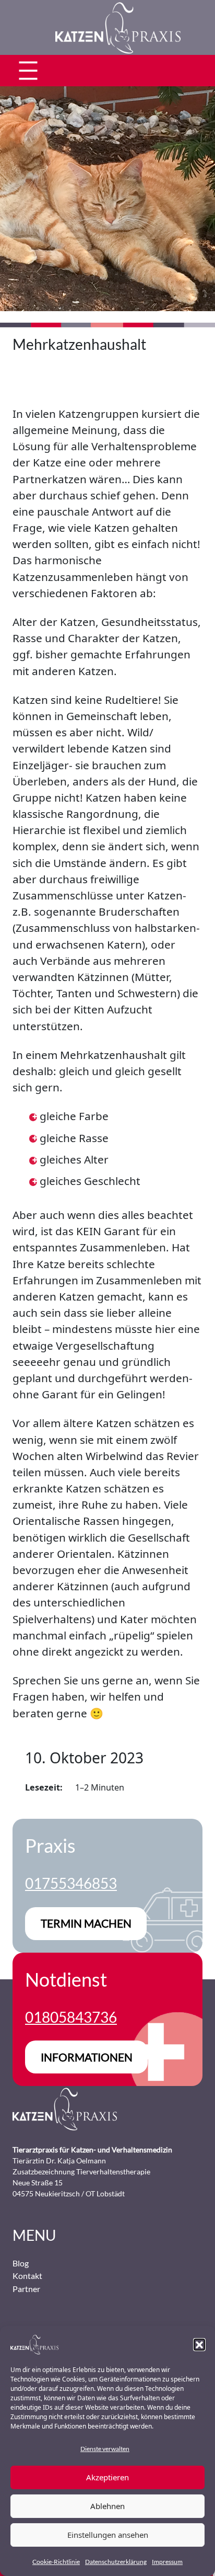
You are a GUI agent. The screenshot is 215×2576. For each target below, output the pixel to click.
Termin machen (86, 1923)
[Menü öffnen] (28, 71)
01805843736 (71, 2017)
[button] (199, 2344)
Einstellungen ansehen (108, 2535)
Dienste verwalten (105, 2449)
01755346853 (71, 1883)
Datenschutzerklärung (116, 2562)
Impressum (167, 2562)
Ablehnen (107, 2506)
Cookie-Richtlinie (56, 2562)
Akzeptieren (107, 2477)
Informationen (87, 2057)
